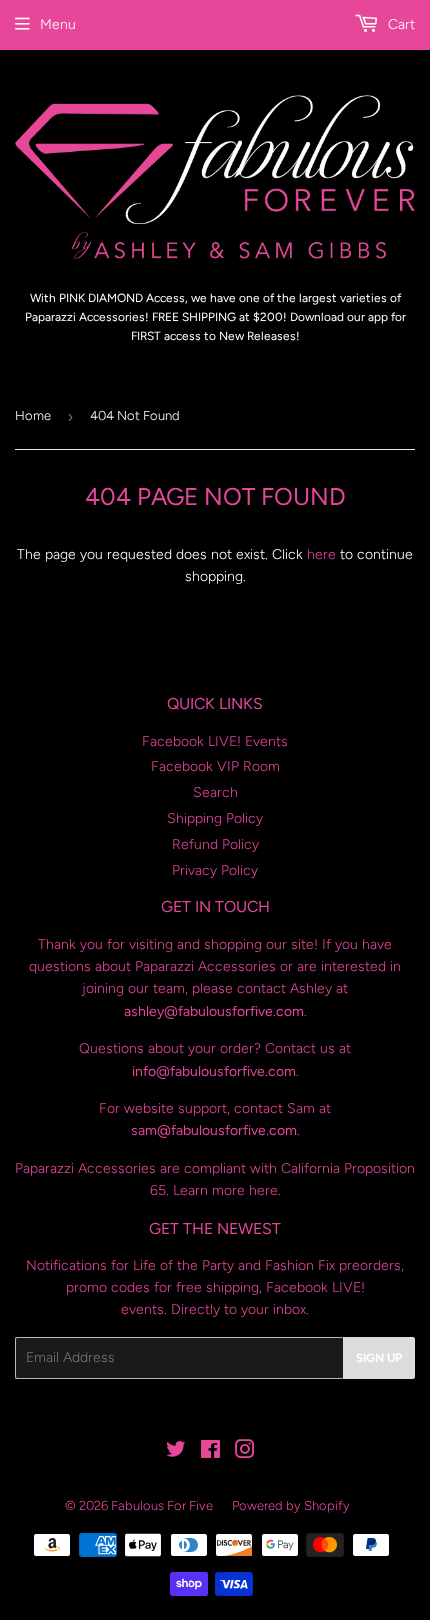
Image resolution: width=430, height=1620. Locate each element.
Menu (58, 24)
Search (215, 792)
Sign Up (379, 1358)
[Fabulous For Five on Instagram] (245, 1452)
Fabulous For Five (162, 1505)
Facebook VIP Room (215, 766)
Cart (399, 24)
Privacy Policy (215, 870)
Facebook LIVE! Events (215, 741)
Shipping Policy (215, 818)
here (321, 554)
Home (33, 415)
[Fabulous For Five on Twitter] (176, 1452)
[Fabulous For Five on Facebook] (210, 1452)
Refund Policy (215, 844)
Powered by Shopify (291, 1505)
